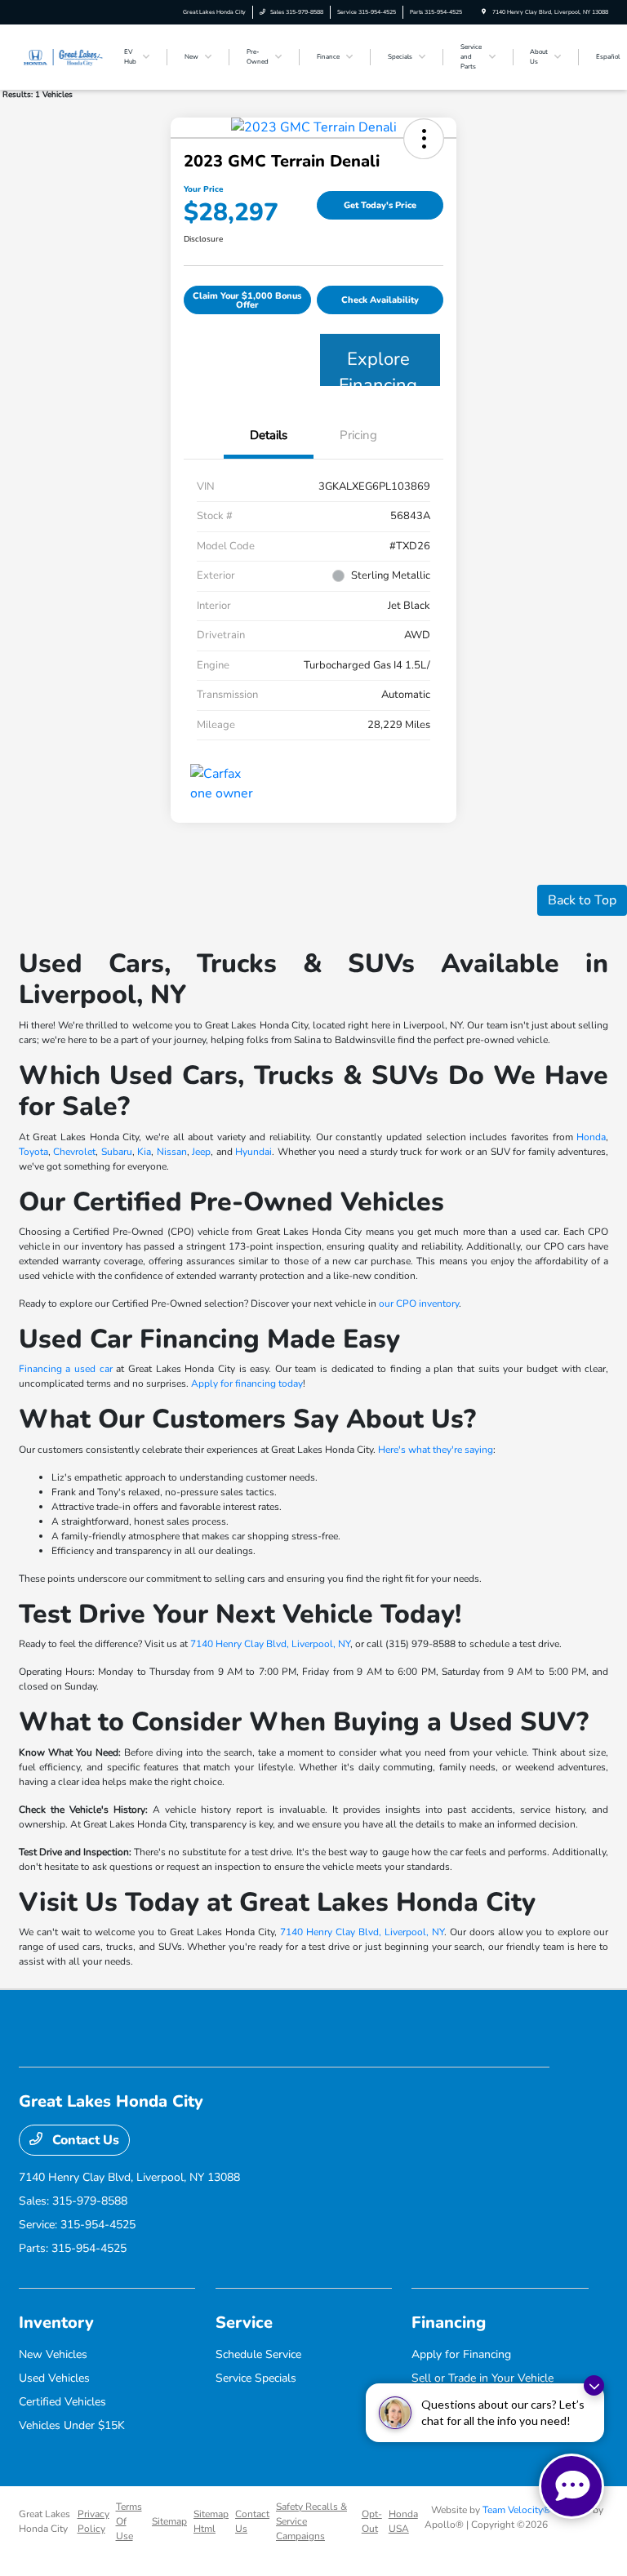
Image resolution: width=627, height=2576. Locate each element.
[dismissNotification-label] (594, 2385)
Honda (591, 1137)
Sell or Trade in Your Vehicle (482, 2378)
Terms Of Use (129, 2521)
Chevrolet (74, 1152)
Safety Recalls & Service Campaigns (311, 2521)
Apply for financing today (247, 1383)
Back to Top (582, 900)
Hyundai (253, 1152)
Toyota (33, 1152)
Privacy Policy (93, 2521)
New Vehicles (53, 2354)
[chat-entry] (571, 2486)
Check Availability (380, 300)
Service (244, 2323)
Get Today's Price (380, 205)
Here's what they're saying (436, 1450)
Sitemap (169, 2521)
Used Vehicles (54, 2378)
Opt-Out (372, 2521)
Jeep (201, 1152)
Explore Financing (378, 366)
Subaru (117, 1152)
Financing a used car (66, 1369)
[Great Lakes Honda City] (63, 56)
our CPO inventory (419, 1304)
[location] (484, 12)
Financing (449, 2323)
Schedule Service (258, 2354)
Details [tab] (269, 435)
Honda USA (403, 2521)
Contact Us (84, 2140)
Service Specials (256, 2378)
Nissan (172, 1152)
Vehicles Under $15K (72, 2425)
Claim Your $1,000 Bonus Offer (247, 300)
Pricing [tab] (358, 435)
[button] (424, 139)
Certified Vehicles (62, 2402)
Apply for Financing (461, 2354)
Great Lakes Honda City (44, 2521)
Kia (144, 1152)
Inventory (56, 2323)
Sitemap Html (211, 2521)
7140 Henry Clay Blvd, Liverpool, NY (270, 1644)
